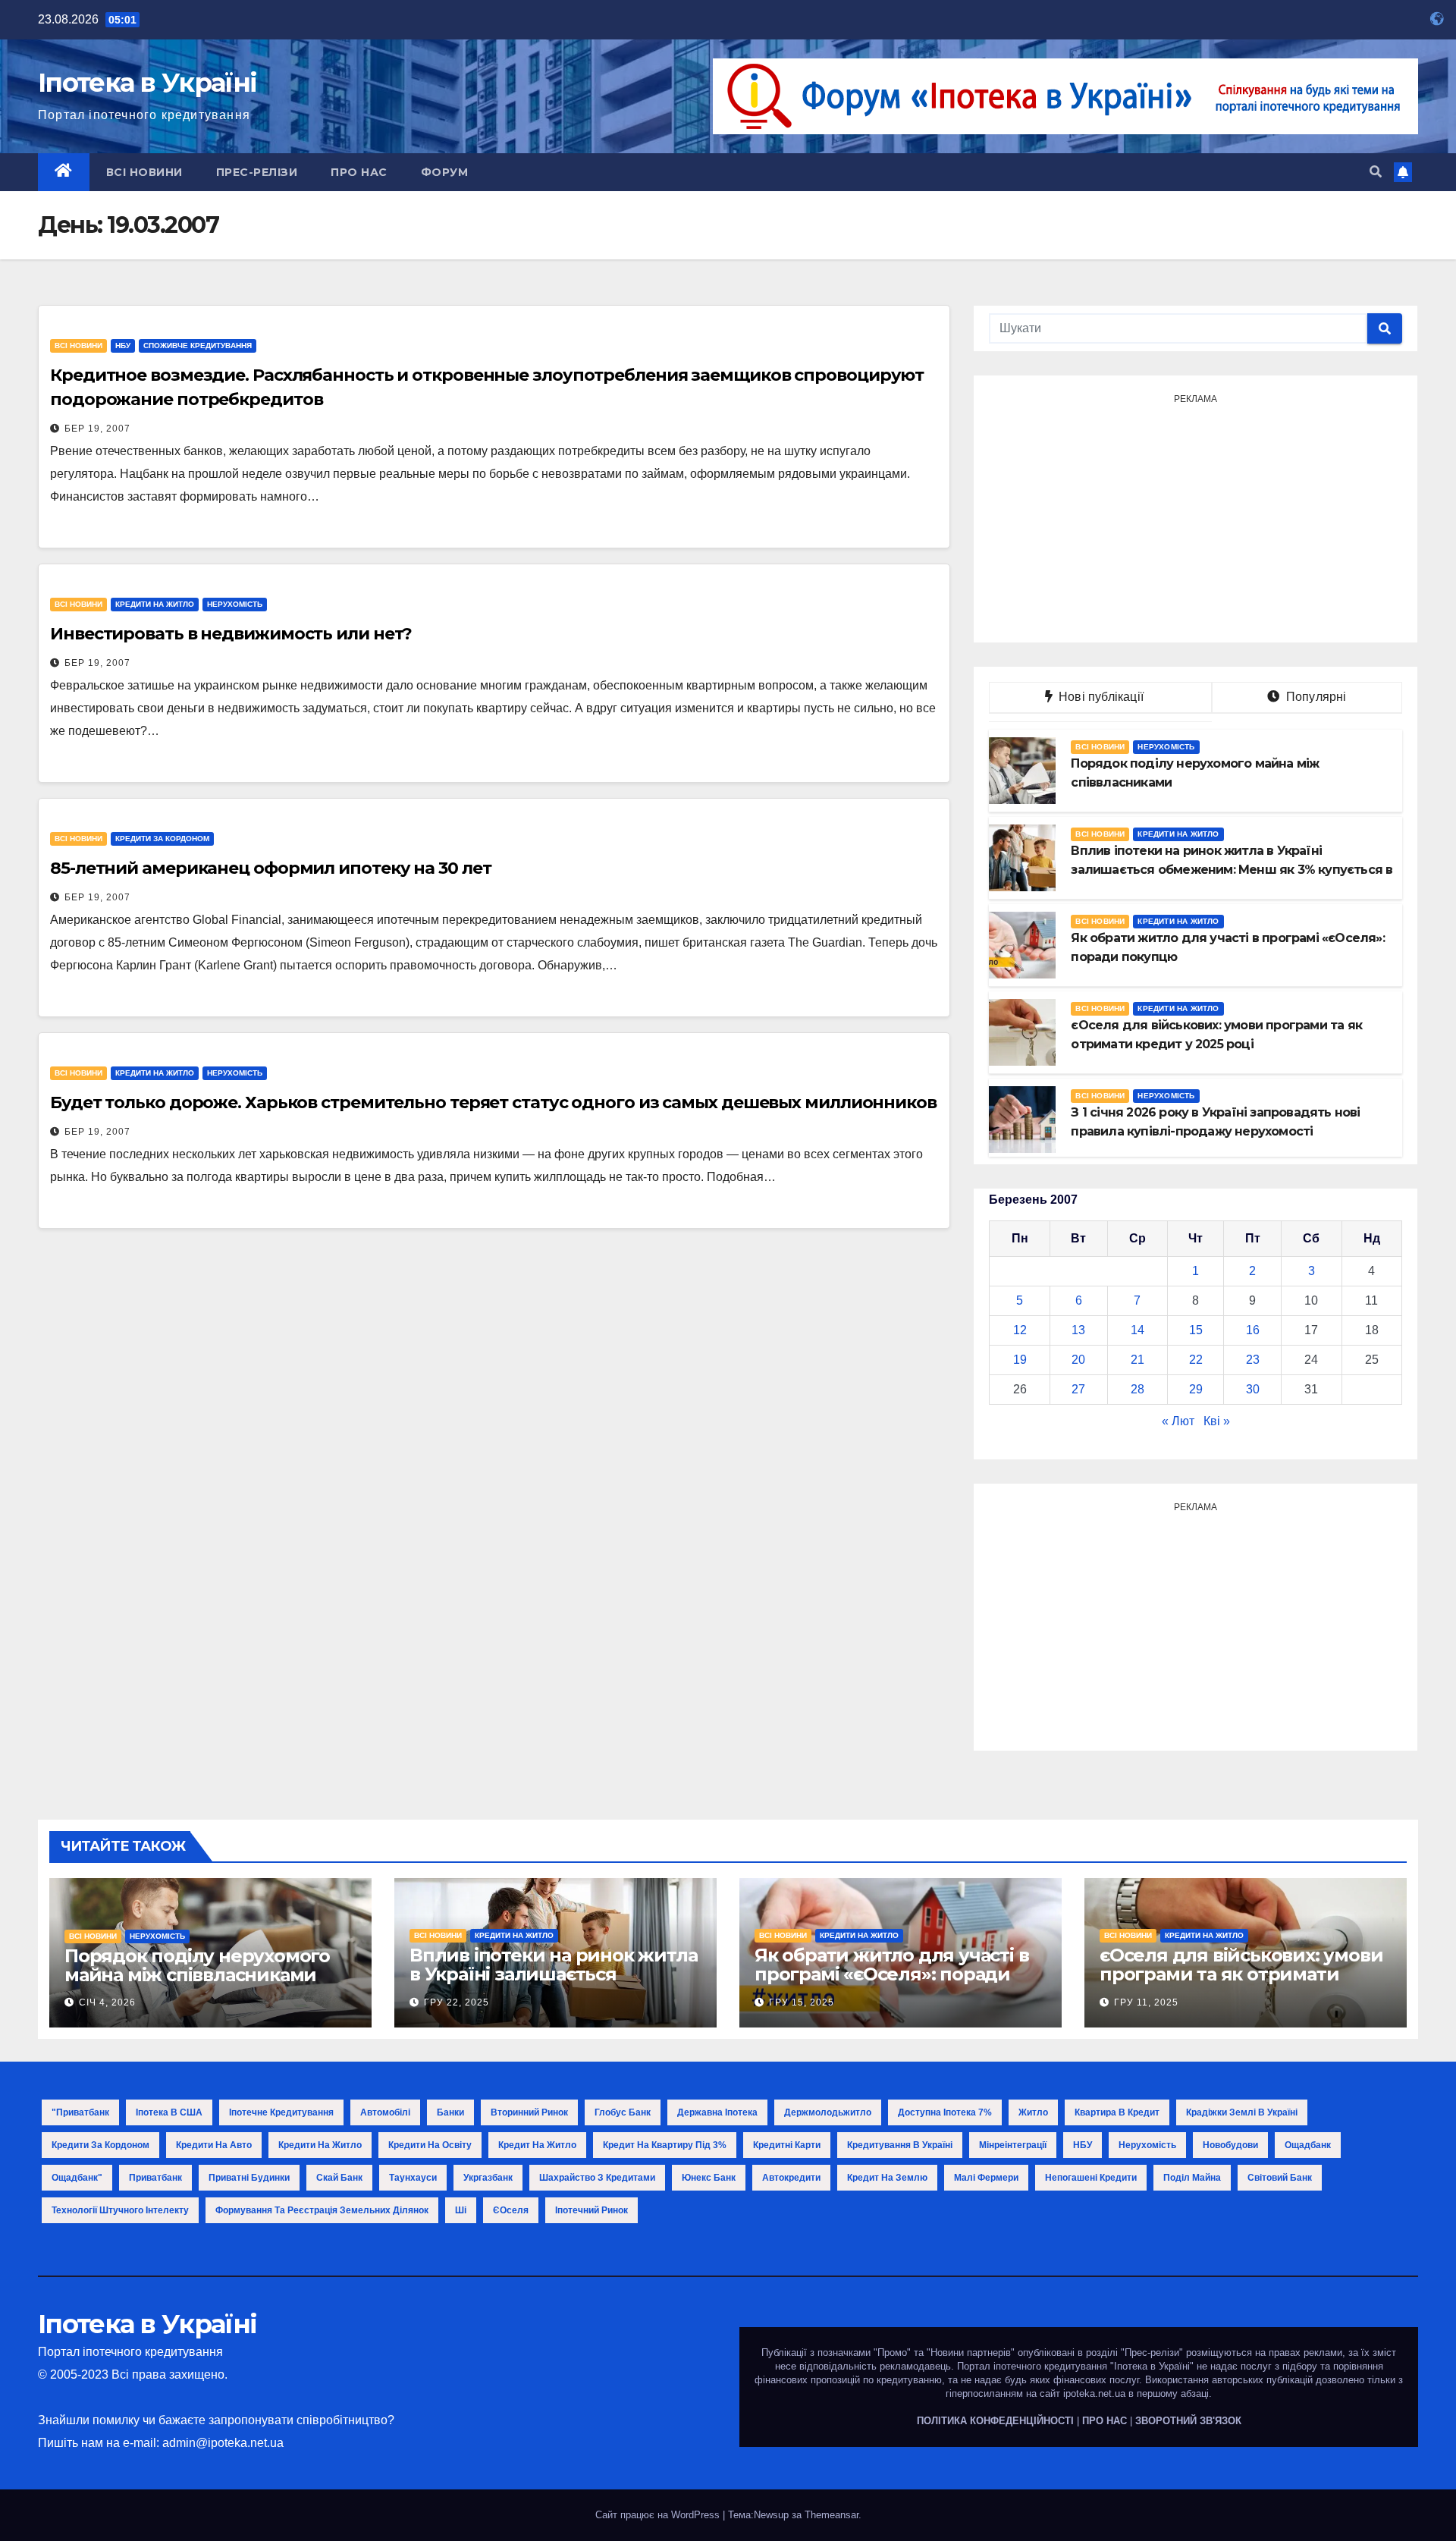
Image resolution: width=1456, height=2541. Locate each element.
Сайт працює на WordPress (659, 2515)
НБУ (123, 346)
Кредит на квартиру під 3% (665, 2145)
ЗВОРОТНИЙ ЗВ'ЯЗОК (1188, 2421)
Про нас (359, 172)
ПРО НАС (1105, 2421)
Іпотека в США (169, 2112)
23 (1253, 1360)
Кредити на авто (214, 2145)
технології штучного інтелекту (120, 2210)
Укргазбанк (488, 2178)
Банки (450, 2112)
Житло (1033, 2112)
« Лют (1178, 1421)
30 (1253, 1389)
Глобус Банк (623, 2112)
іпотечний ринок (591, 2210)
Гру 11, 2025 (1146, 2002)
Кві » (1217, 1421)
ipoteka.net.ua (1094, 2393)
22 (1196, 1360)
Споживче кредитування (198, 346)
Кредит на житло (537, 2145)
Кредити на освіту (430, 2145)
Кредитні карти (787, 2145)
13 (1078, 1330)
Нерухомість (235, 604)
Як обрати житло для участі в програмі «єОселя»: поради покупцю (891, 1974)
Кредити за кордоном (162, 839)
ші (461, 2210)
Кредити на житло (155, 604)
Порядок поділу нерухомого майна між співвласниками (197, 1965)
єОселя (511, 2210)
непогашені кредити (1091, 2178)
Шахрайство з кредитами (597, 2178)
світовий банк (1280, 2178)
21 (1137, 1360)
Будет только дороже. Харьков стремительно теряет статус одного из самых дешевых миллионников (493, 1102)
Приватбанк (155, 2178)
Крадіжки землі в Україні (1242, 2112)
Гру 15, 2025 (802, 2002)
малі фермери (986, 2178)
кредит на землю (887, 2178)
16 (1253, 1330)
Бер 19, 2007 (97, 429)
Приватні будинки (249, 2178)
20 (1078, 1360)
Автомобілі (385, 2112)
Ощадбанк (1308, 2145)
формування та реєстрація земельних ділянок (322, 2210)
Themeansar (832, 2515)
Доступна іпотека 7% (945, 2112)
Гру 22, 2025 (457, 2002)
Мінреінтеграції (1013, 2145)
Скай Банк (339, 2178)
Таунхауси (413, 2178)
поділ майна (1192, 2178)
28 (1137, 1389)
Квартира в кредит (1117, 2112)
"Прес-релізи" (1152, 2353)
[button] (1376, 172)
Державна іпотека (717, 2112)
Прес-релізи (257, 172)
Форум (445, 172)
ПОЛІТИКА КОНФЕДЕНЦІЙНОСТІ (995, 2421)
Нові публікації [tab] (1106, 697)
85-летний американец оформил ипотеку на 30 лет (270, 868)
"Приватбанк (80, 2112)
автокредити (791, 2178)
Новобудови (1230, 2145)
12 (1020, 1330)
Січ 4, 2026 (107, 2002)
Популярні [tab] (1315, 697)
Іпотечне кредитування (281, 2112)
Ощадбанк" (77, 2178)
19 (1020, 1360)
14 (1137, 1330)
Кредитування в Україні (900, 2145)
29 (1196, 1389)
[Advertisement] (1196, 517)
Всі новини (144, 172)
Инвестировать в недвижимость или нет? (231, 634)
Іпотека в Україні (147, 83)
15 (1196, 1330)
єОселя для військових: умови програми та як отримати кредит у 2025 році (1241, 1974)
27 (1078, 1389)
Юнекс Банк (709, 2178)
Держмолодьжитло (828, 2112)
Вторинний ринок (529, 2112)
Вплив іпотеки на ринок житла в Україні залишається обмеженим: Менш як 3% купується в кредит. (553, 1983)
